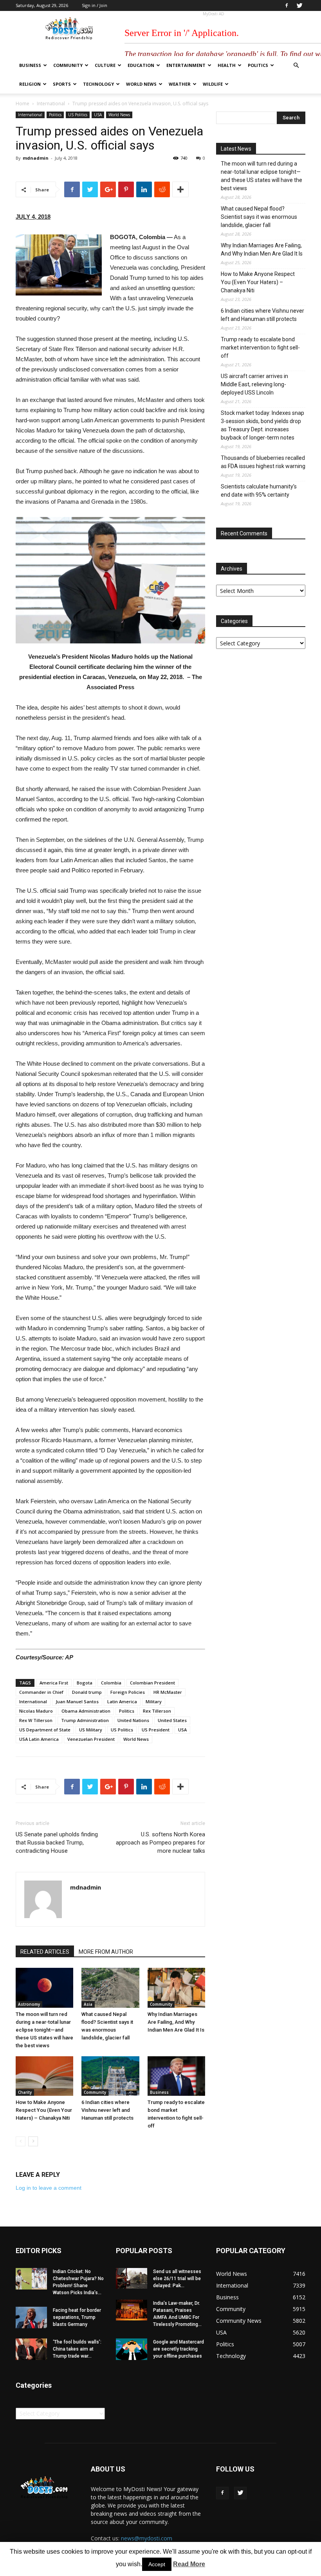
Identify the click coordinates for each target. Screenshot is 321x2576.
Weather (180, 84)
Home (23, 104)
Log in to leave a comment (49, 2188)
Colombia (111, 1683)
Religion (30, 84)
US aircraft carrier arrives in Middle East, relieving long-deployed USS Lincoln (254, 384)
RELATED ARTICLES (45, 1952)
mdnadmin (36, 158)
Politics (258, 65)
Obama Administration (86, 1711)
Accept (157, 2564)
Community (68, 65)
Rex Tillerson (157, 1711)
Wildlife (213, 84)
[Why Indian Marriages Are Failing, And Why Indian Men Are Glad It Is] (176, 1988)
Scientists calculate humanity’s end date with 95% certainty (259, 491)
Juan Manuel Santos (77, 1701)
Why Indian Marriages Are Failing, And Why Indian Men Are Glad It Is (176, 2022)
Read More (189, 2564)
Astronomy (29, 2004)
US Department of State (45, 1730)
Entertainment (186, 65)
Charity (25, 2092)
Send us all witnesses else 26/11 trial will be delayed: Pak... (177, 2279)
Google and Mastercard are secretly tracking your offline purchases (179, 2349)
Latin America (122, 1701)
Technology (98, 84)
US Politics (78, 115)
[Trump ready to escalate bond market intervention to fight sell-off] (176, 2076)
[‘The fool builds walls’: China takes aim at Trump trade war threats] (31, 2349)
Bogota (85, 1683)
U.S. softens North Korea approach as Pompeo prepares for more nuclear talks (160, 1843)
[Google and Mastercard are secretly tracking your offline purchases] (132, 2349)
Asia (88, 2004)
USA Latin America (39, 1739)
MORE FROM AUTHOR (106, 1952)
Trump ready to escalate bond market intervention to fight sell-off (260, 348)
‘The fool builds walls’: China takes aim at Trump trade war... (77, 2349)
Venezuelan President (91, 1739)
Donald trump (87, 1692)
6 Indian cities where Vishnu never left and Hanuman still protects (107, 2110)
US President (156, 1730)
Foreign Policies (128, 1692)
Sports (62, 84)
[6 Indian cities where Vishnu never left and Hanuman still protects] (110, 2076)
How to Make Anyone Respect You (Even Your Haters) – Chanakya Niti (44, 2110)
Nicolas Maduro (36, 1711)
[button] (296, 66)
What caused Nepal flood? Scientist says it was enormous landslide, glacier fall (259, 217)
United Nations (133, 1720)
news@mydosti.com (147, 2538)
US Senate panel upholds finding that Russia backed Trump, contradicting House (57, 1843)
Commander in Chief (41, 1692)
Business (30, 65)
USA (98, 115)
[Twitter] (299, 5)
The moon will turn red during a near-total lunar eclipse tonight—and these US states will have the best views (44, 2030)
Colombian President (152, 1683)
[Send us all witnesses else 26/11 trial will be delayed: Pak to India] (132, 2278)
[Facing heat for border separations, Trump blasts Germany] (31, 2317)
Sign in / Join (95, 5)
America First (54, 1683)
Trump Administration (85, 1720)
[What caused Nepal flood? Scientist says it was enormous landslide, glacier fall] (110, 1988)
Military (154, 1701)
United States (172, 1720)
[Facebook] (287, 5)
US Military (91, 1730)
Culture (105, 65)
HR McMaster (168, 1692)
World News (141, 84)
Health (227, 65)
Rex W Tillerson (36, 1720)
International (51, 104)
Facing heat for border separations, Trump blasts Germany (77, 2317)
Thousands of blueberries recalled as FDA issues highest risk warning (263, 462)
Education (141, 65)
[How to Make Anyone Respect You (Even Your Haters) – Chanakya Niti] (44, 2076)
